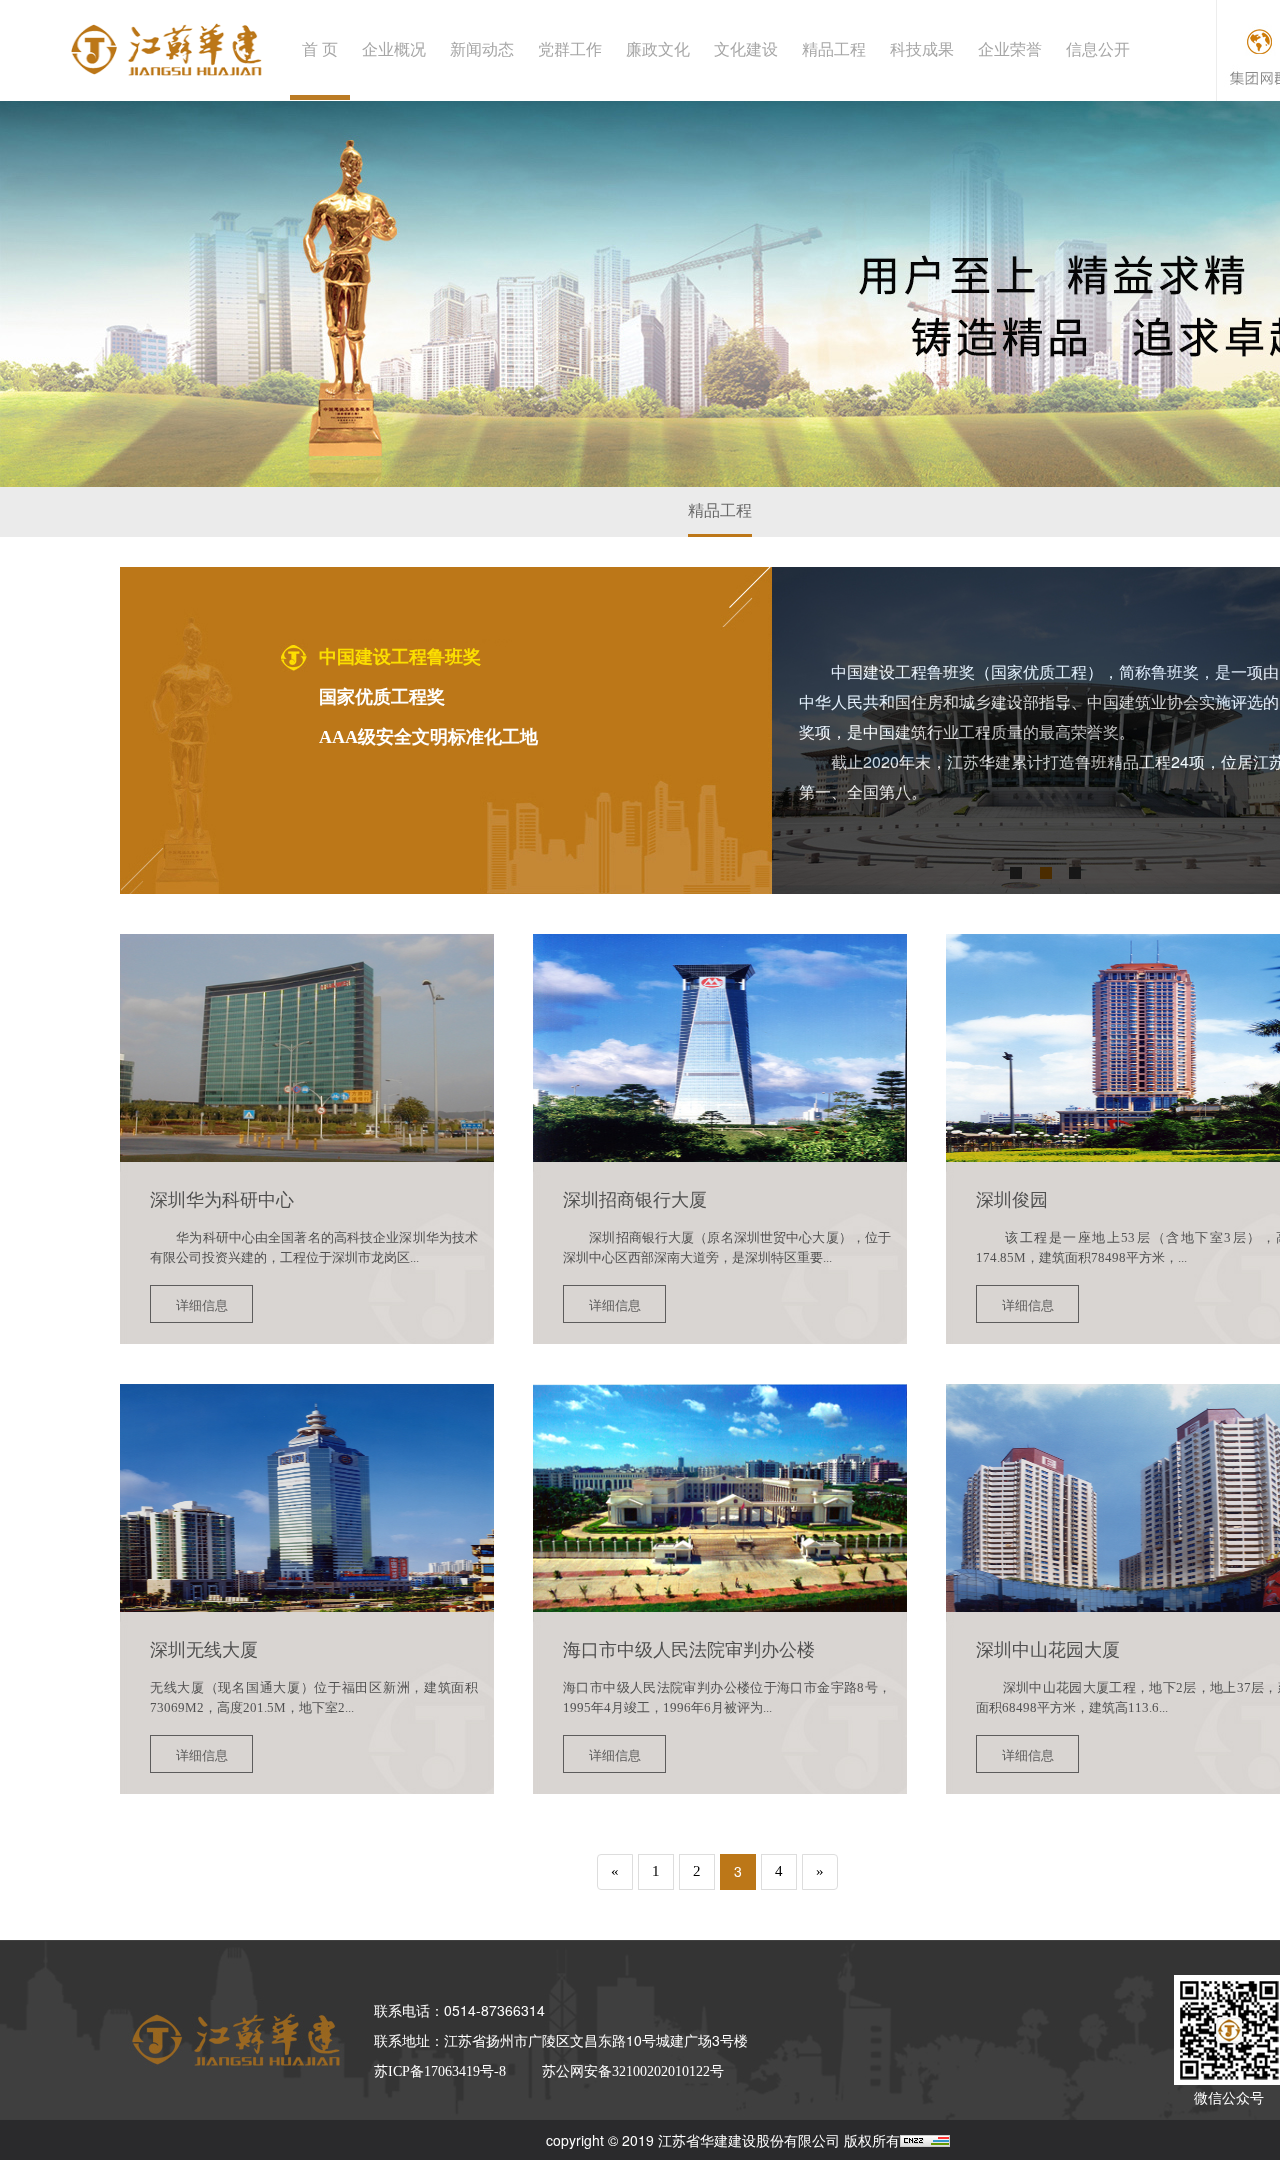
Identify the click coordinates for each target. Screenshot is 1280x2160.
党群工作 (570, 49)
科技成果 (922, 49)
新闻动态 (482, 49)
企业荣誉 (1010, 49)
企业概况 (394, 49)
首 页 (320, 49)
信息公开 (1098, 49)
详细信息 (202, 1304)
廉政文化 (658, 49)
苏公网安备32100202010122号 (633, 2071)
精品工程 (834, 49)
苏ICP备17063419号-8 (440, 2071)
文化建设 (746, 49)
